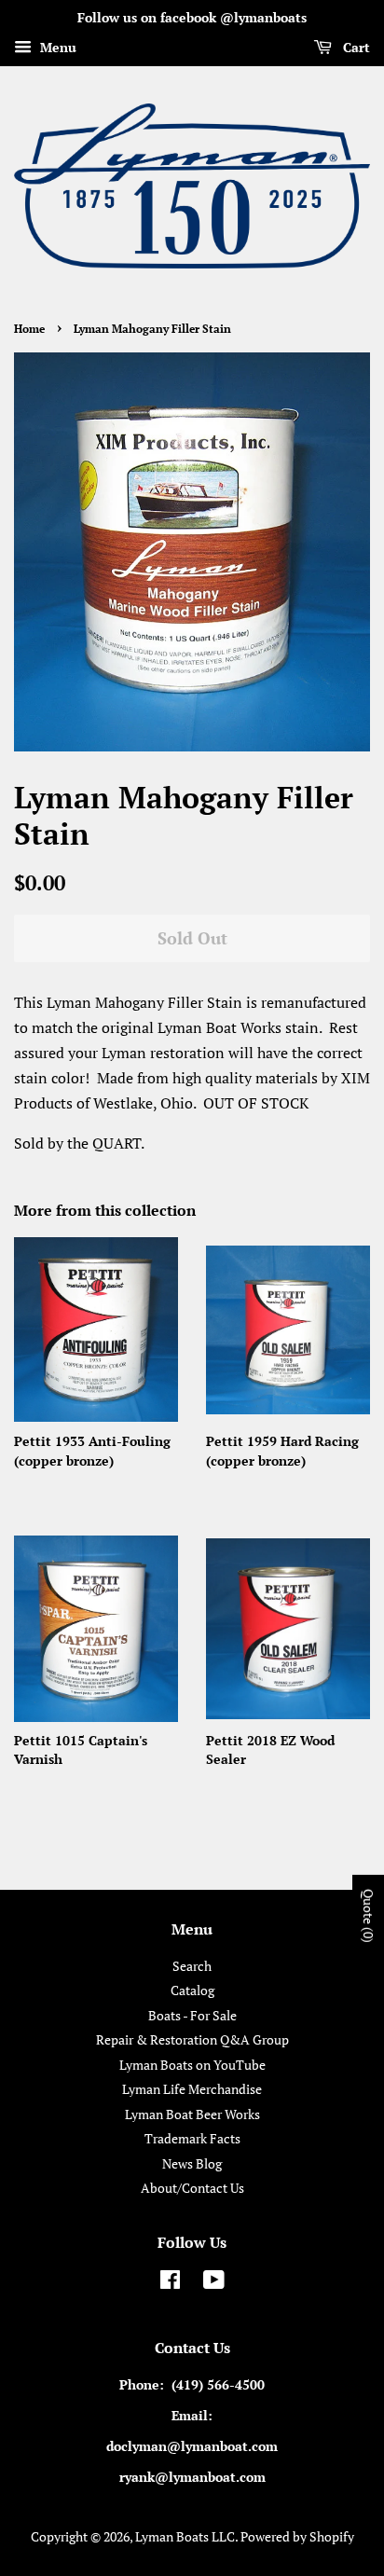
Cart (355, 47)
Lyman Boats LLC (185, 2537)
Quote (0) (369, 1916)
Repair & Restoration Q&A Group (192, 2040)
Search (192, 1966)
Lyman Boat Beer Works (192, 2115)
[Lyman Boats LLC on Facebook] (170, 2283)
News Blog (192, 2164)
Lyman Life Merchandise (192, 2089)
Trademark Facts (192, 2139)
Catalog (192, 1991)
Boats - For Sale (192, 2016)
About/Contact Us (192, 2188)
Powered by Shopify (297, 2537)
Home (29, 329)
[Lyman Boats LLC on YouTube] (214, 2283)
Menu (56, 47)
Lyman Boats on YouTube (192, 2065)
